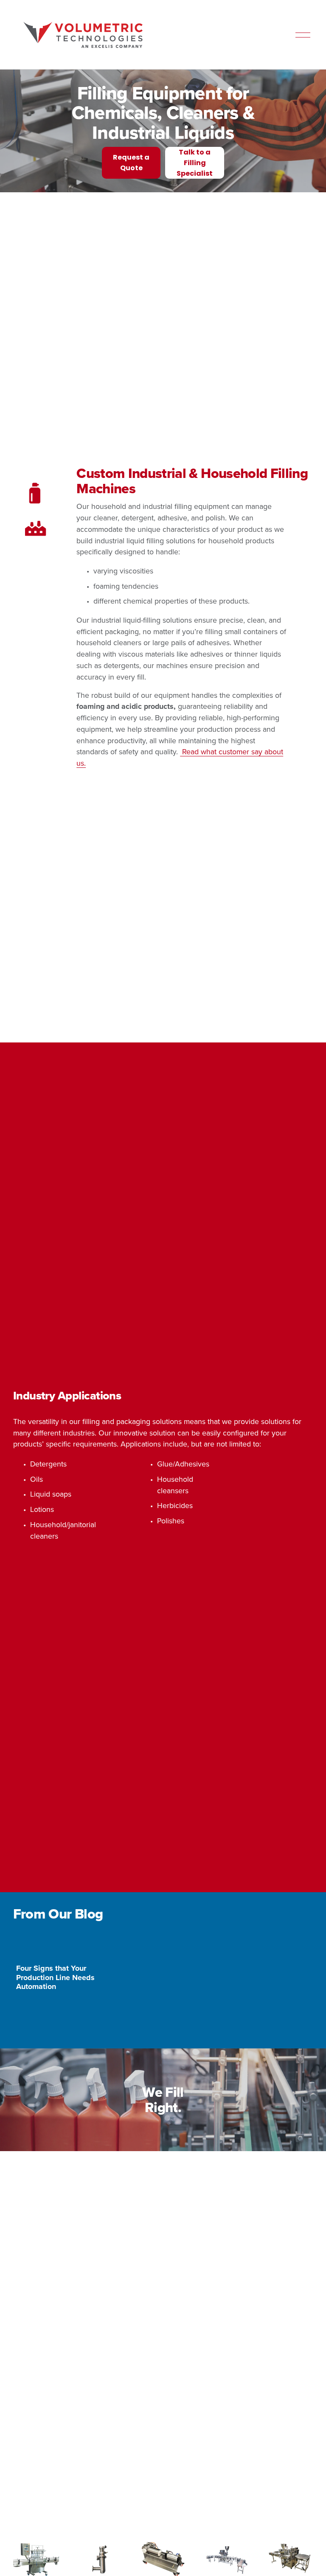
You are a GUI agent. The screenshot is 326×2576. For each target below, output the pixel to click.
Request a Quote (131, 127)
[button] (298, 1896)
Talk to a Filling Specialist (195, 127)
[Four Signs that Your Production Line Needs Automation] (64, 1914)
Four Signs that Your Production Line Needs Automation (55, 1942)
